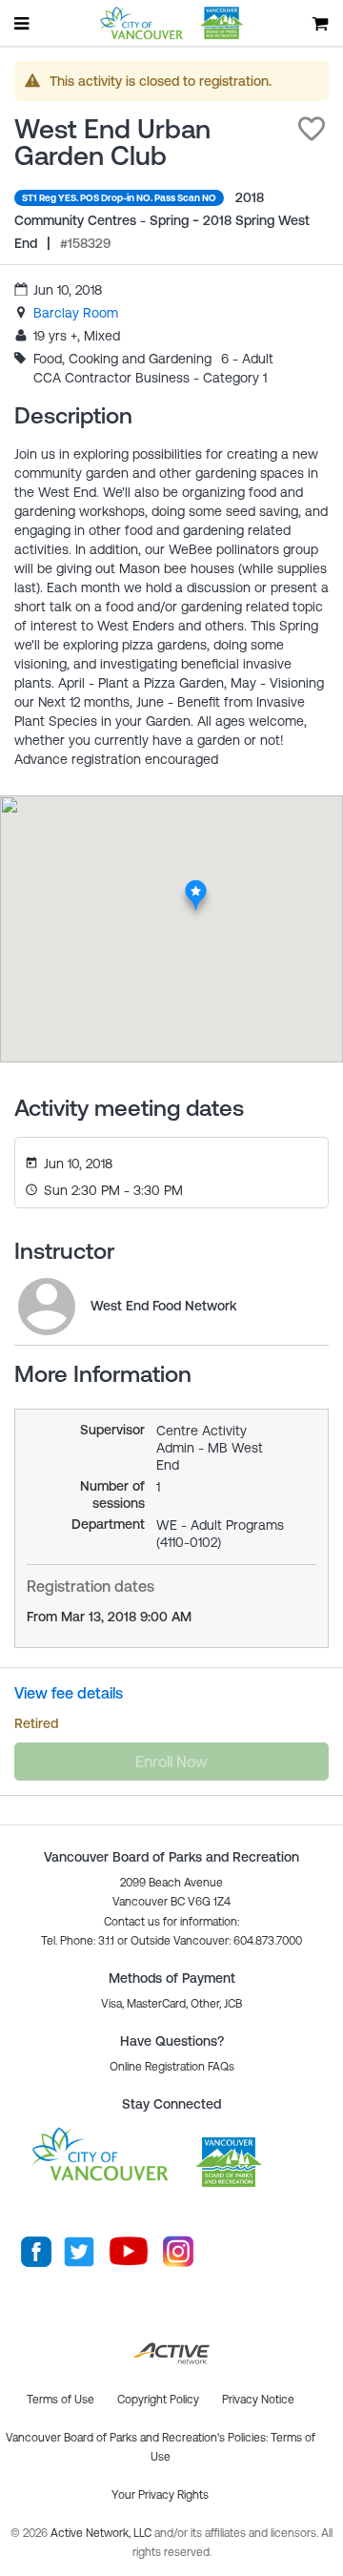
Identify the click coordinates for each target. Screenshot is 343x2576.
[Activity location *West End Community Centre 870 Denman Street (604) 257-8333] (196, 885)
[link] (76, 313)
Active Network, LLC (102, 2533)
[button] (312, 129)
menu (23, 23)
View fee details (69, 1693)
